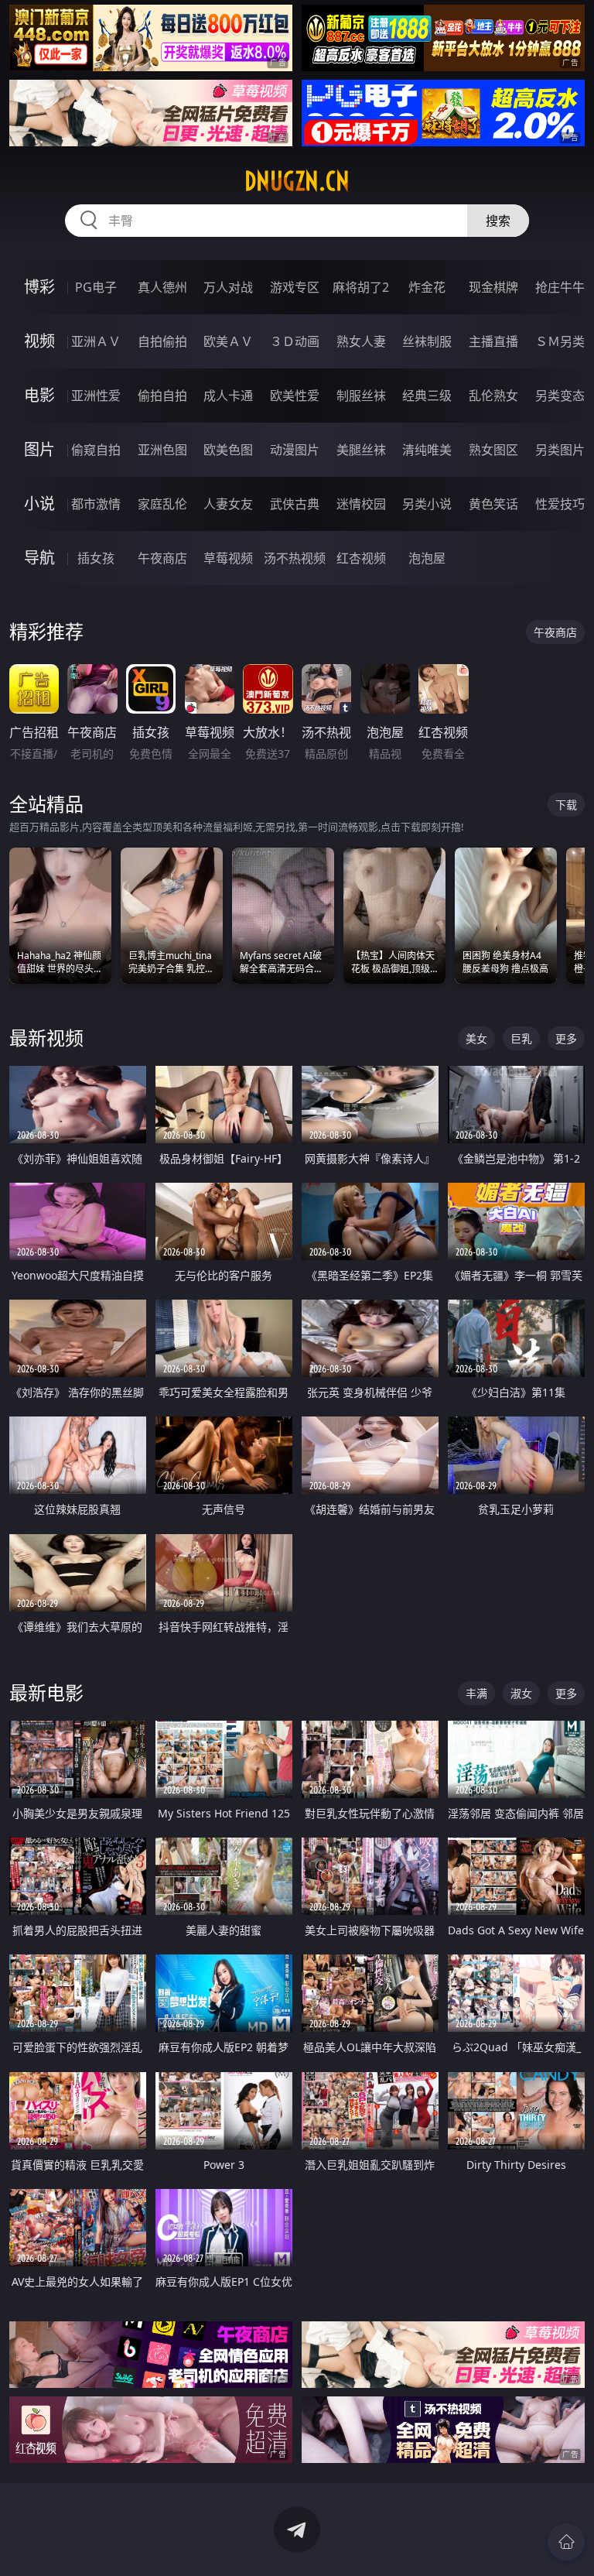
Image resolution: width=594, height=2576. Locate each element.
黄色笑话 (493, 504)
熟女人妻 (361, 341)
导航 (39, 558)
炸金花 (427, 287)
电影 (39, 395)
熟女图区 (493, 450)
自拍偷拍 (162, 341)
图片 (39, 449)
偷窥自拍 (96, 450)
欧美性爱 (295, 396)
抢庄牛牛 (560, 287)
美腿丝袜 (361, 450)
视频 (39, 341)
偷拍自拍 (162, 396)
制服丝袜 (361, 396)
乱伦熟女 (493, 396)
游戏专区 (295, 287)
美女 (476, 1038)
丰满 (476, 1693)
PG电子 (96, 287)
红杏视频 (361, 558)
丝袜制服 (427, 341)
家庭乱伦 (162, 504)
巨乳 (521, 1038)
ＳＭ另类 (560, 341)
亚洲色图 (162, 450)
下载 (566, 805)
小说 (39, 504)
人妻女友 (228, 504)
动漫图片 (295, 450)
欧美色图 (228, 450)
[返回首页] (566, 2542)
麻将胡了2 (361, 287)
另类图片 (560, 450)
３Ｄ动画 (295, 341)
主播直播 (493, 341)
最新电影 (46, 1692)
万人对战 (228, 287)
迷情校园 (361, 504)
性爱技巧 (560, 504)
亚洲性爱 (96, 396)
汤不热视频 (295, 558)
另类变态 (560, 396)
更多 (566, 1038)
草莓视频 (228, 558)
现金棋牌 (493, 287)
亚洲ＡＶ (96, 341)
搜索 (498, 221)
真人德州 (162, 287)
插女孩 (96, 558)
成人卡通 (228, 396)
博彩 (39, 287)
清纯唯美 (427, 450)
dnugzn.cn (297, 181)
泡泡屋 (427, 558)
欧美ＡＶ (228, 341)
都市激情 (96, 504)
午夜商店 (162, 558)
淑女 (521, 1693)
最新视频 (46, 1038)
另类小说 (427, 504)
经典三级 (427, 396)
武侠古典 (295, 504)
